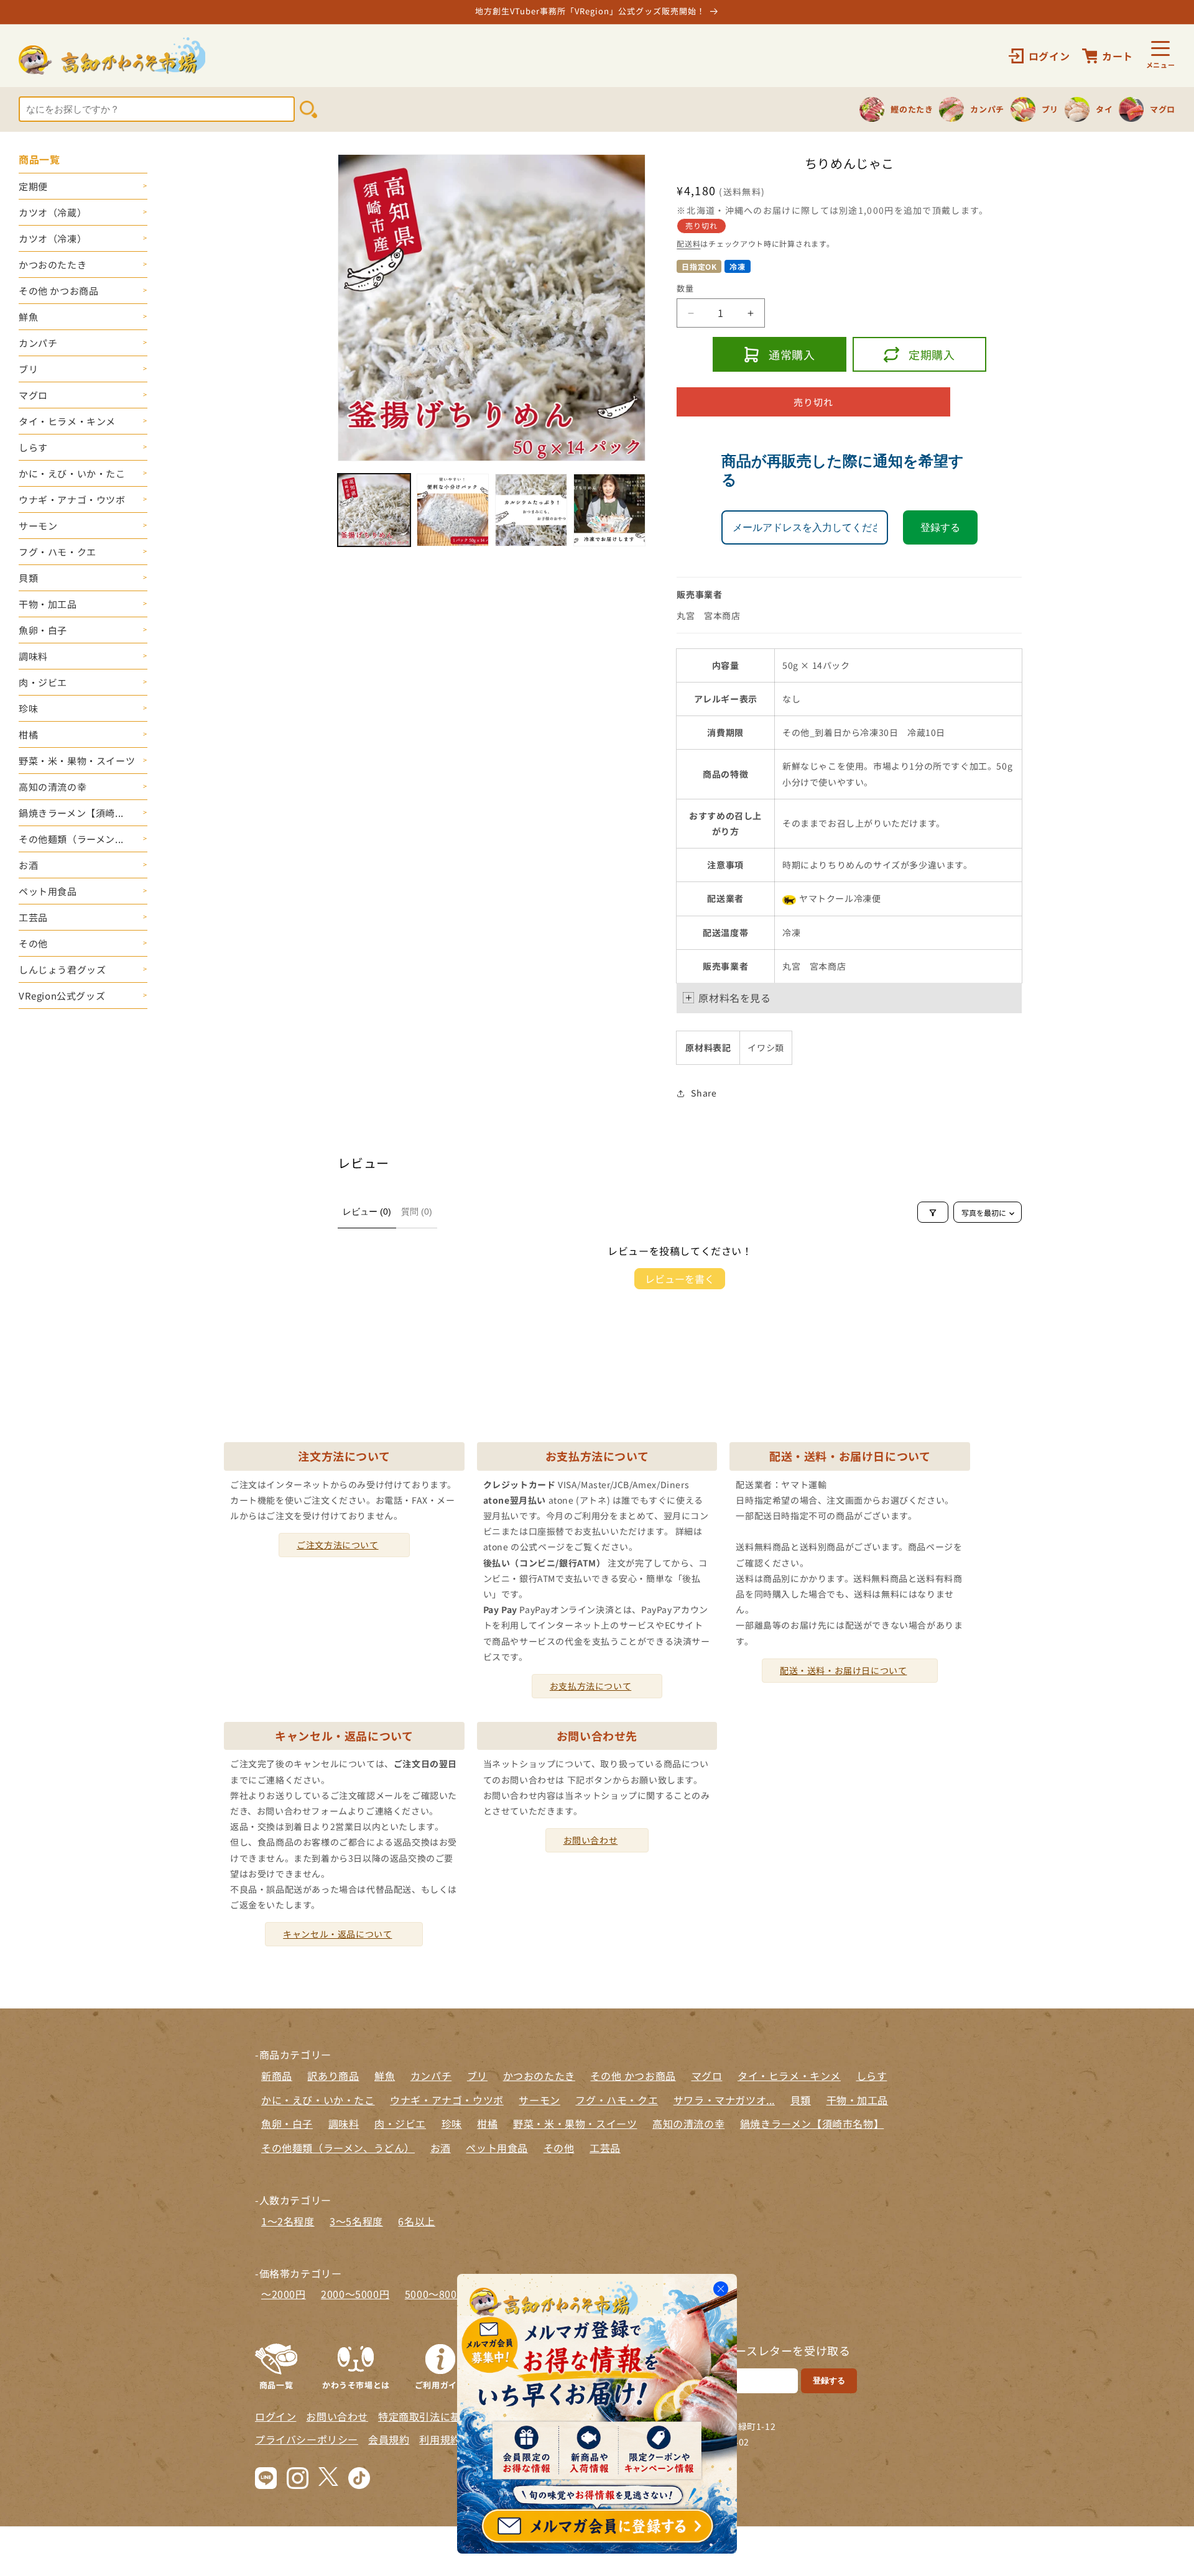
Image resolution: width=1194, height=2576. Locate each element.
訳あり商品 (333, 2076)
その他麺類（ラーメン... (71, 839)
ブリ (28, 369)
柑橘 (28, 734)
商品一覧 (276, 2384)
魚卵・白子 (43, 630)
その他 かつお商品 (58, 291)
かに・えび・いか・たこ (72, 473)
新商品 (277, 2076)
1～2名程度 (288, 2221)
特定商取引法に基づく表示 (440, 2416)
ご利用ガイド (440, 2384)
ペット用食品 (48, 891)
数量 (685, 289)
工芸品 (33, 917)
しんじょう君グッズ (62, 969)
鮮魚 (28, 317)
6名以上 (416, 2221)
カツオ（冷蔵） (53, 212)
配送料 (688, 244)
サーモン (38, 526)
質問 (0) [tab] (417, 1212)
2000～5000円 (355, 2294)
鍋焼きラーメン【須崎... (71, 813)
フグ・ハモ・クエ (58, 552)
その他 (33, 943)
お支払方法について (590, 1686)
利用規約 (440, 2439)
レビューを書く (680, 1279)
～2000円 (284, 2294)
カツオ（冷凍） (53, 238)
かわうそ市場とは (356, 2384)
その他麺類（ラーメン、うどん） (338, 2148)
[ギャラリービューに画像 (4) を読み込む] (609, 510)
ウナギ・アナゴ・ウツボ (72, 499)
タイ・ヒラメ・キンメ (67, 421)
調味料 (33, 656)
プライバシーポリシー (307, 2439)
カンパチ (38, 343)
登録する (940, 528)
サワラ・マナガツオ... (724, 2100)
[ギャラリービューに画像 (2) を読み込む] (453, 510)
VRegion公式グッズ (62, 996)
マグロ (33, 395)
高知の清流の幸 (53, 787)
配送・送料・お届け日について (843, 1670)
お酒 (28, 865)
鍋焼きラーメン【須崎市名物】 (812, 2123)
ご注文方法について (337, 1545)
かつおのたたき (53, 264)
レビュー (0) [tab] (367, 1212)
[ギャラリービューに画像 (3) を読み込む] (531, 510)
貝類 (28, 578)
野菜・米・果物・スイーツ (77, 761)
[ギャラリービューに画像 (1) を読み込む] (374, 510)
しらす (33, 447)
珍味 (28, 708)
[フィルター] (933, 1213)
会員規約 (389, 2439)
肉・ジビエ (43, 682)
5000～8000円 (439, 2294)
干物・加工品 (48, 604)
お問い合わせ (591, 1840)
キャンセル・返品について (337, 1934)
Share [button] (704, 1093)
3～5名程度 (356, 2221)
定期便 (33, 186)
